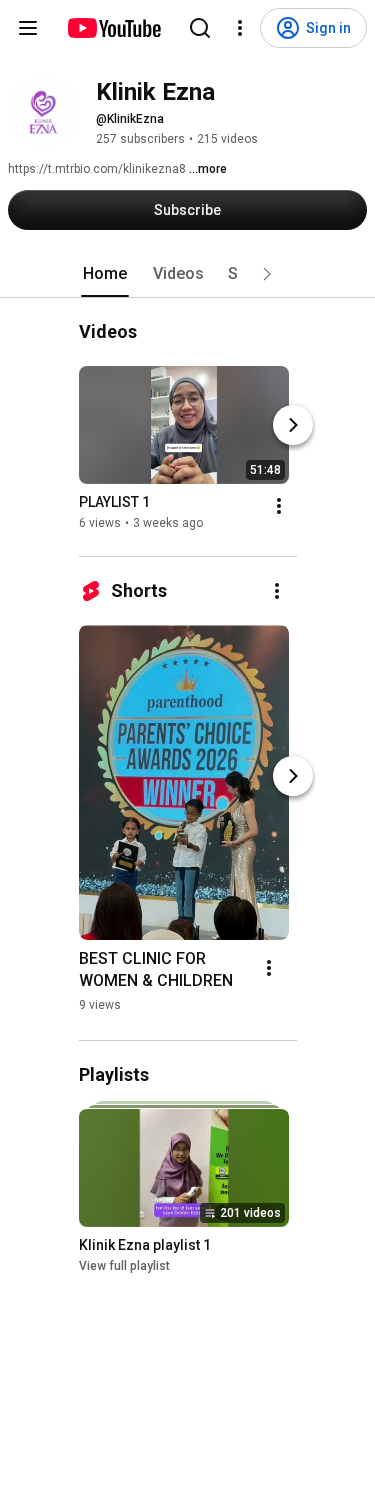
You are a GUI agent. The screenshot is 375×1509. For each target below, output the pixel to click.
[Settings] (240, 28)
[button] (267, 274)
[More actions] (279, 506)
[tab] (105, 274)
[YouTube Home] (113, 28)
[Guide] (28, 28)
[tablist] (188, 274)
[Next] (293, 425)
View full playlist (124, 1266)
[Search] (200, 28)
